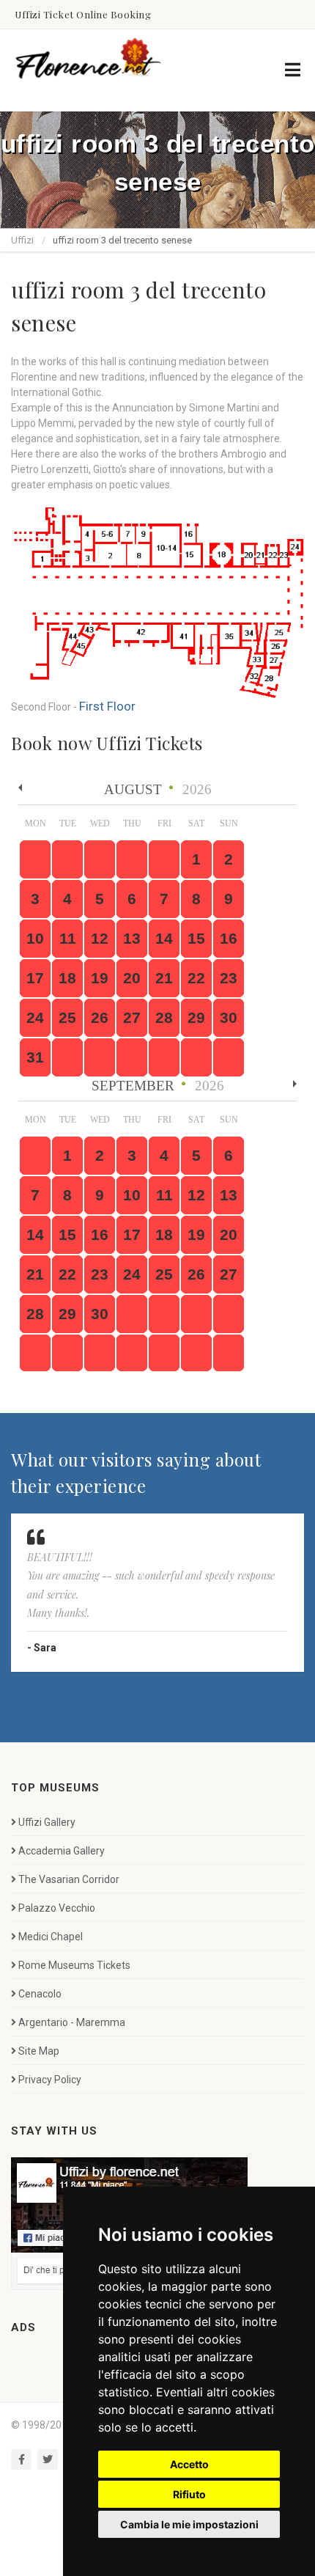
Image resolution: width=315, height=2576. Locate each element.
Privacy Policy (50, 2079)
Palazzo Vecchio (57, 1907)
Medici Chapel (51, 1936)
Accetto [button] (189, 2464)
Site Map (39, 2050)
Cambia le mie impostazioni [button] (189, 2524)
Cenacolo (40, 1993)
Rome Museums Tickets (74, 1964)
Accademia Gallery (62, 1850)
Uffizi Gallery (47, 1821)
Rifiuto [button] (189, 2494)
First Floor (101, 706)
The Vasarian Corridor (69, 1879)
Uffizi (22, 240)
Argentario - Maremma (72, 2022)
